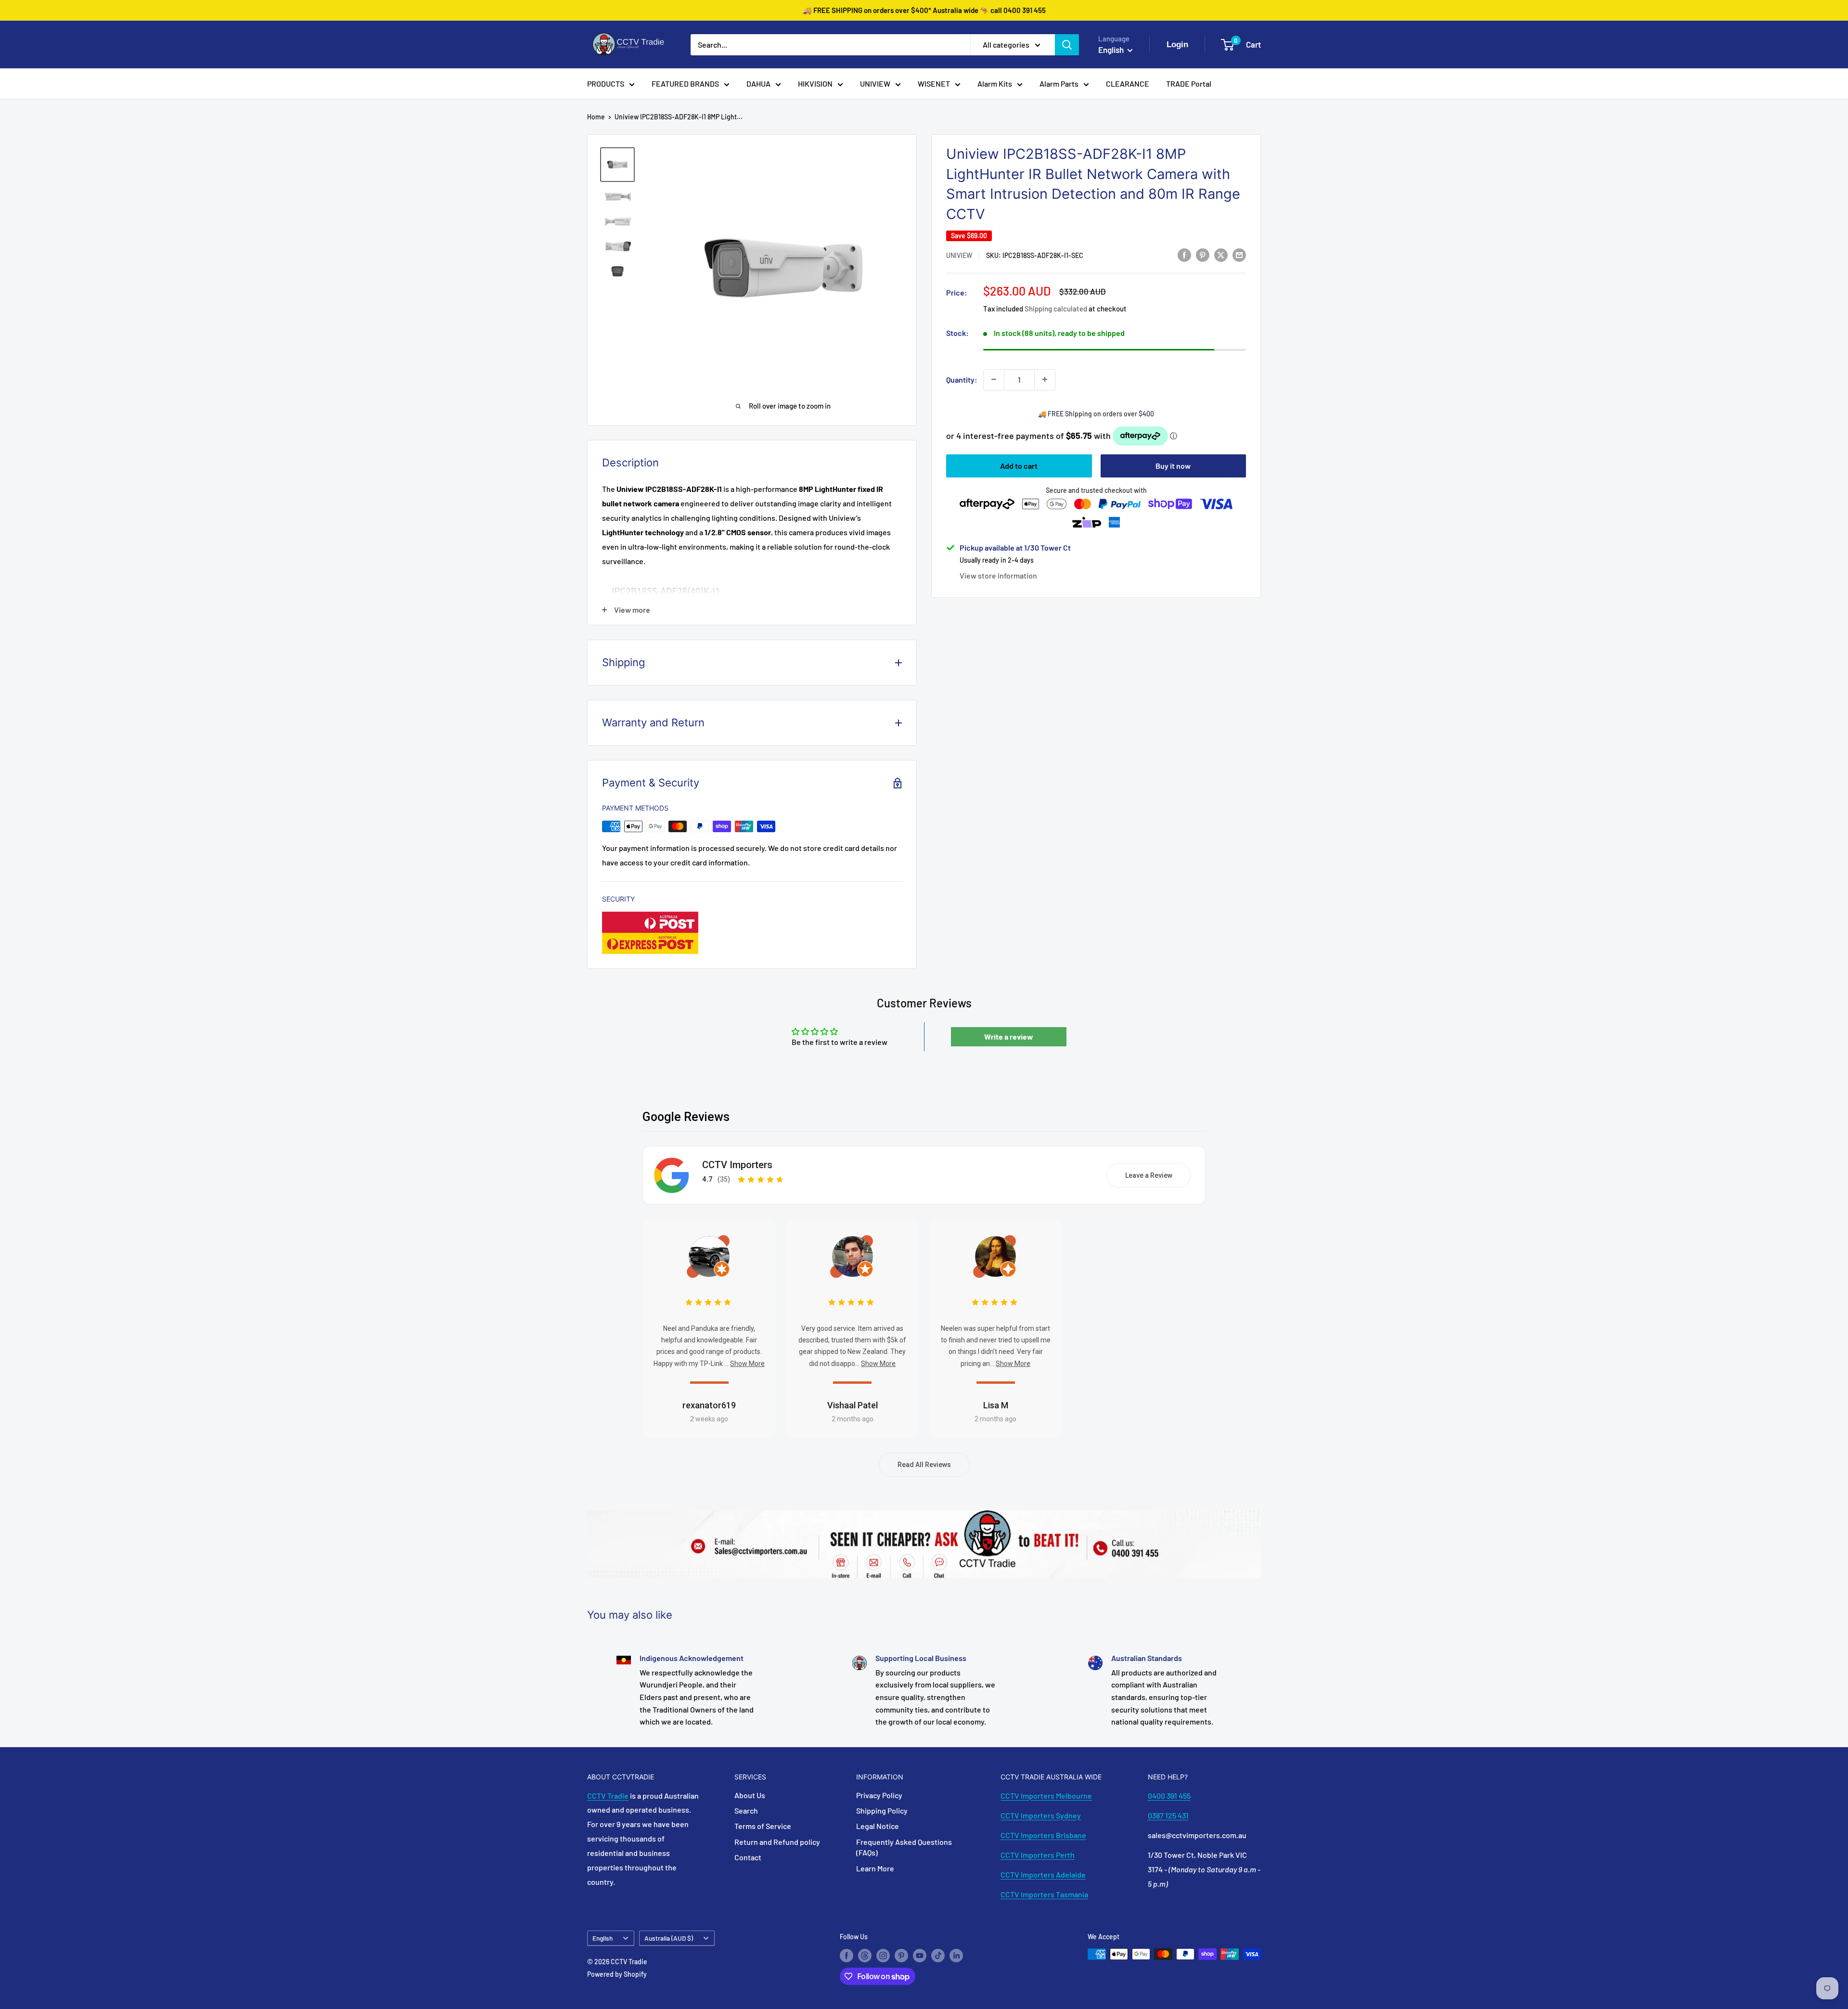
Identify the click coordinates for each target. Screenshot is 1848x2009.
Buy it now (1173, 465)
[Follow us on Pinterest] (901, 1955)
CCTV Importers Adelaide (1043, 1874)
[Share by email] (1239, 254)
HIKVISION (815, 84)
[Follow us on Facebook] (847, 1955)
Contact (748, 1857)
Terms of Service (763, 1826)
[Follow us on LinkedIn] (956, 1955)
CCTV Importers (737, 1165)
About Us (750, 1795)
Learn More (875, 1868)
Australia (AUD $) (669, 1938)
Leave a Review (1149, 1175)
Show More (747, 1364)
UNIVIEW (875, 84)
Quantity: (962, 379)
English (603, 1938)
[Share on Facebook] (1184, 254)
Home (596, 117)
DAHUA (758, 84)
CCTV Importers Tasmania (1044, 1894)
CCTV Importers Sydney (1041, 1815)
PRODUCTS (606, 84)
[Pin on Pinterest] (1203, 254)
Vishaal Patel (853, 1405)
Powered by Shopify (617, 1974)
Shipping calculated (1056, 309)
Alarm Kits (995, 84)
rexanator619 (709, 1405)
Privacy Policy (879, 1795)
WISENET (934, 84)
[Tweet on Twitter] (1221, 254)
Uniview (959, 255)
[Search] (1067, 45)
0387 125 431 (1168, 1815)
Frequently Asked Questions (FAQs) (904, 1847)
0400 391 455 (1169, 1796)
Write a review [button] (1009, 1037)
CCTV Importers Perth (1038, 1855)
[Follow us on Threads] (865, 1955)
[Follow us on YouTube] (920, 1955)
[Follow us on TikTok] (938, 1955)
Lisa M (996, 1405)
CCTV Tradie (608, 1796)
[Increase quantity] (1045, 379)
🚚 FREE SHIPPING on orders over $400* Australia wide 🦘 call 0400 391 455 (924, 10)
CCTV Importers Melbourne (1046, 1796)
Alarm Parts (1059, 84)
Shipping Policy (882, 1810)
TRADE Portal (1189, 84)
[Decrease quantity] (994, 379)
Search (746, 1810)
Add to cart (1019, 465)
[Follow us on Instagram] (883, 1955)
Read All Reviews (924, 1465)
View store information (998, 575)
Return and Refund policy (777, 1842)
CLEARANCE (1128, 84)
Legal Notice (878, 1826)
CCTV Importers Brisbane (1043, 1835)
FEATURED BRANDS (685, 84)
